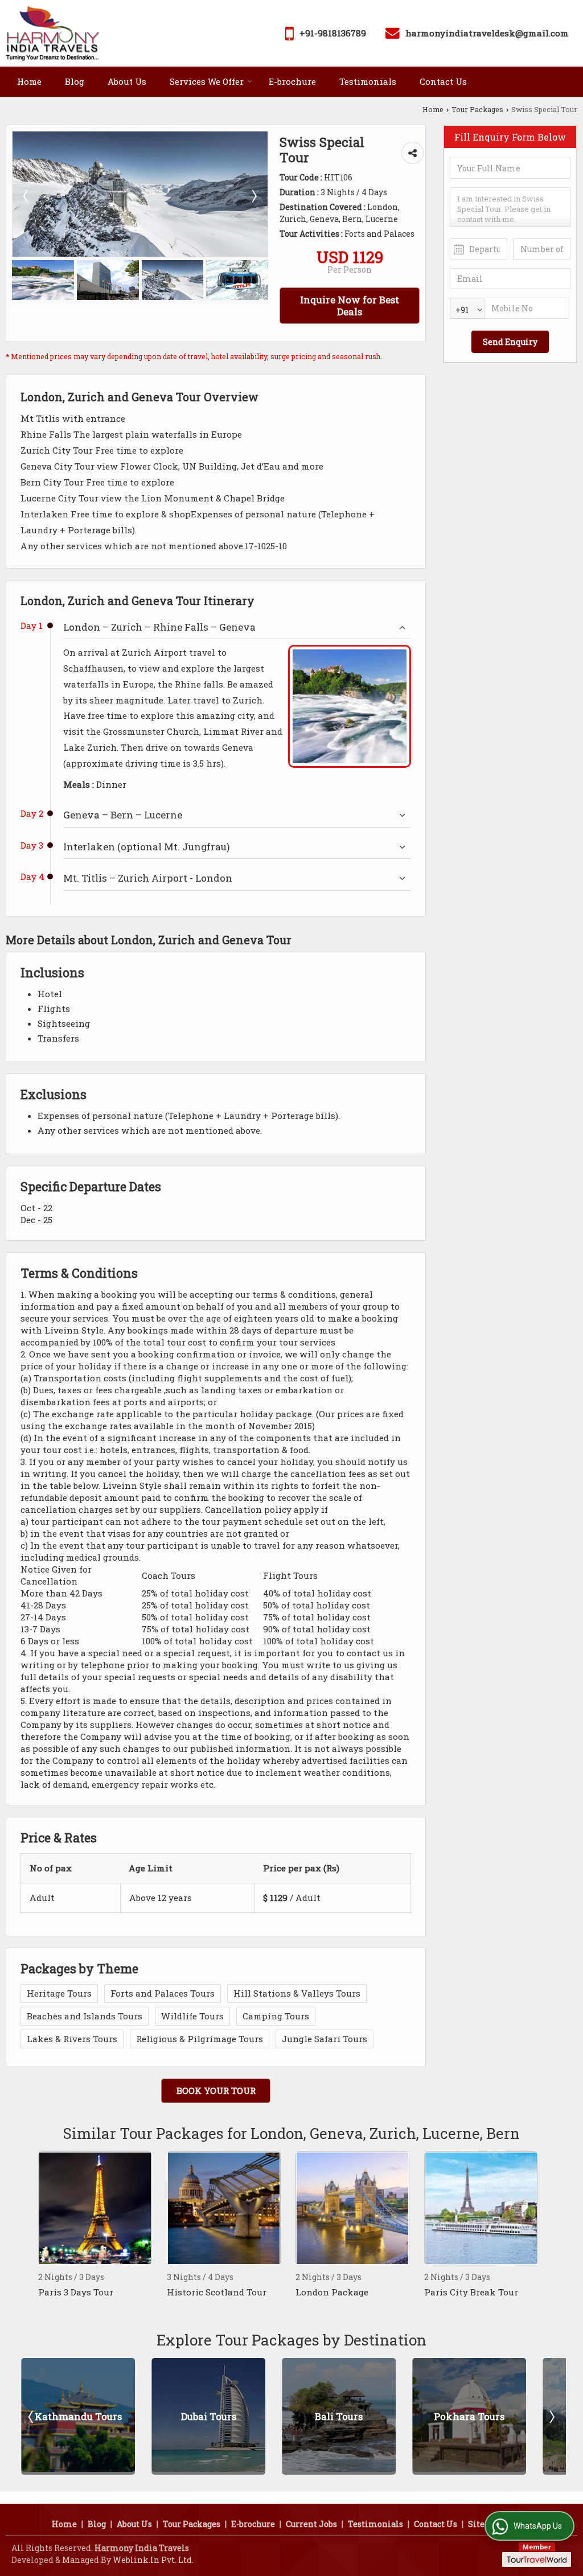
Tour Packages (477, 109)
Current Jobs (311, 2524)
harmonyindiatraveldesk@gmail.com (487, 33)
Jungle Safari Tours (325, 2039)
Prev (32, 2417)
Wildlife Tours (192, 2016)
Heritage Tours (59, 1993)
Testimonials (368, 81)
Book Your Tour (216, 2091)
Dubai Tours (114, 2416)
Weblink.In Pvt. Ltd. (153, 2560)
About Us (127, 81)
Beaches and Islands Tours (85, 2016)
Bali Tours (244, 2416)
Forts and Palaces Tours (163, 1993)
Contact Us (443, 81)
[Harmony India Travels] (53, 33)
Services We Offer (207, 81)
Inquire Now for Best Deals (350, 306)
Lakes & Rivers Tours (72, 2039)
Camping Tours (276, 2016)
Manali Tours (504, 2416)
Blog (75, 81)
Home (29, 81)
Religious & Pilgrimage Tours (200, 2039)
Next (551, 2417)
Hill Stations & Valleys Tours (297, 1993)
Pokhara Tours (374, 2416)
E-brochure (292, 81)
